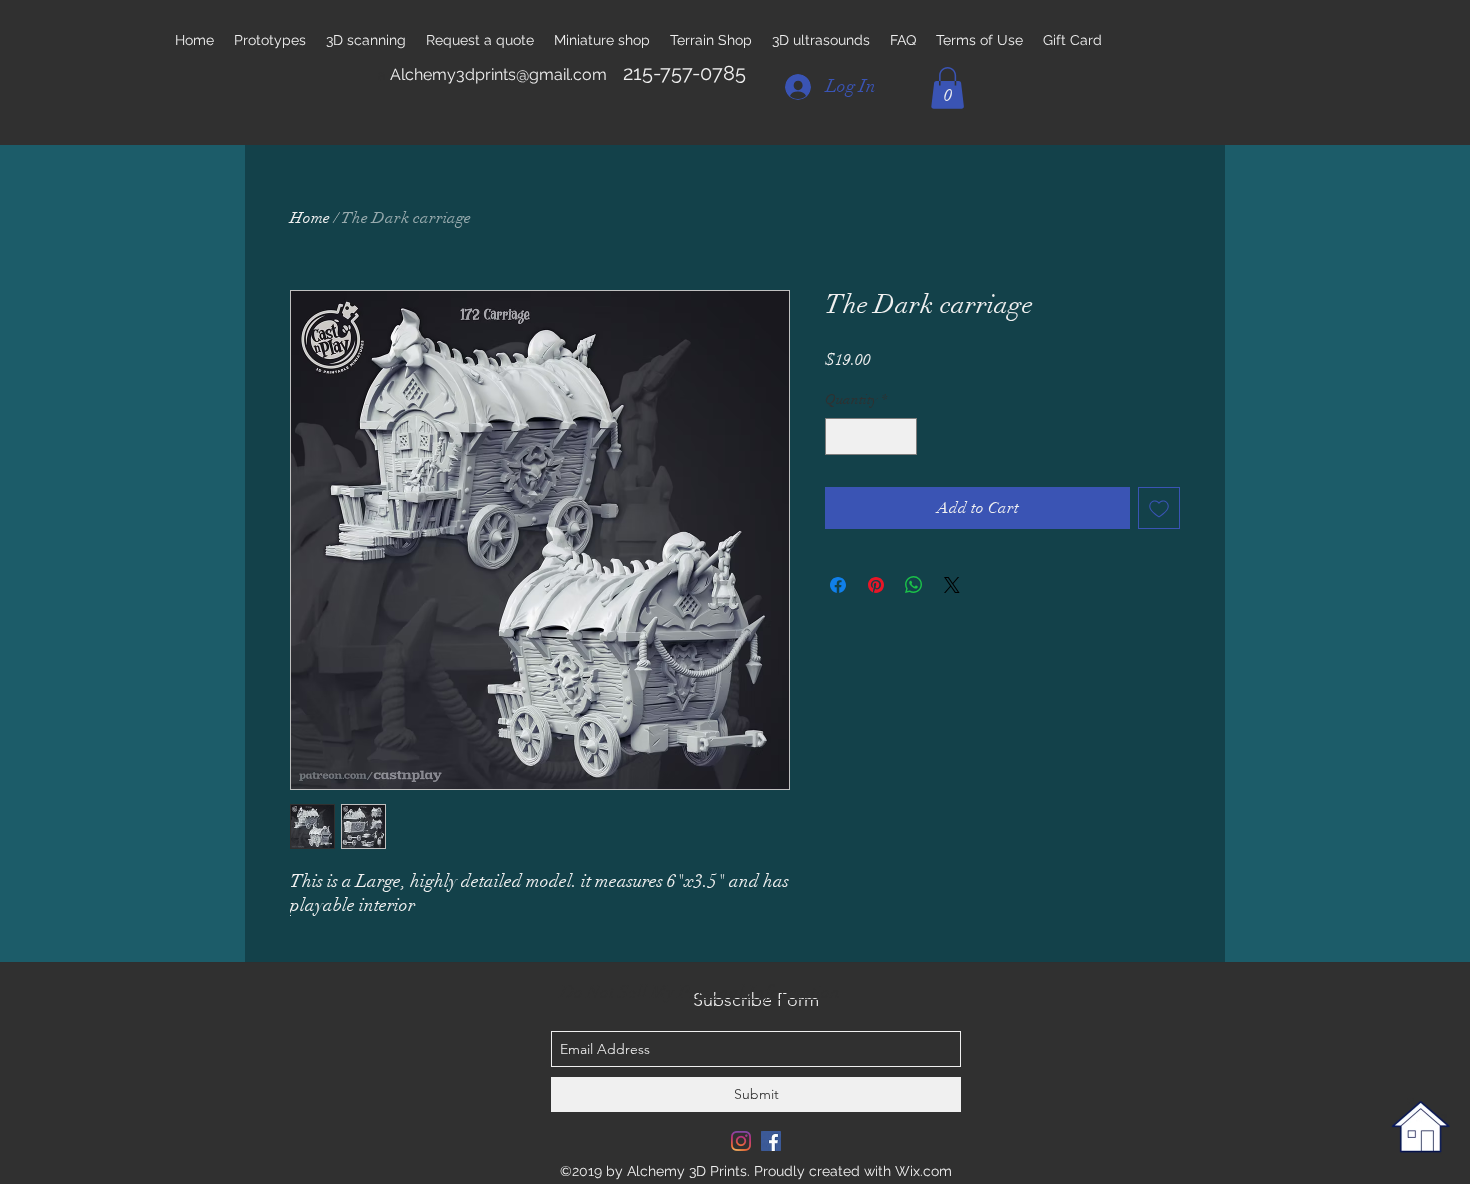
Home (310, 218)
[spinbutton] (871, 436)
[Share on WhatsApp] (914, 585)
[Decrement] (840, 436)
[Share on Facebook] (838, 585)
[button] (947, 88)
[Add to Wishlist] (1159, 508)
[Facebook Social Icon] (771, 1141)
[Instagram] (741, 1141)
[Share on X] (952, 585)
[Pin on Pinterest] (876, 585)
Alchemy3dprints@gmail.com (498, 74)
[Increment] (901, 436)
